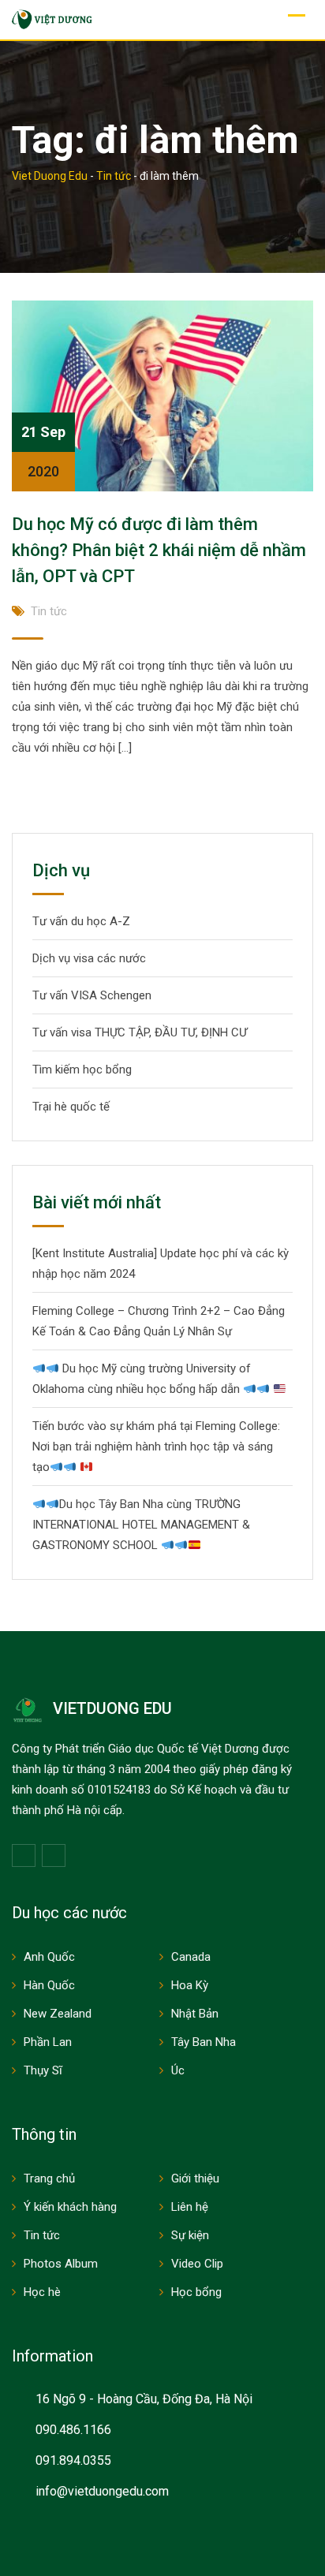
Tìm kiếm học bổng (82, 1070)
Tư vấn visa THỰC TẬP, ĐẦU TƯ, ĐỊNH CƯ (140, 1032)
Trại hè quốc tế (71, 1107)
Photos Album (61, 2264)
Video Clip (197, 2264)
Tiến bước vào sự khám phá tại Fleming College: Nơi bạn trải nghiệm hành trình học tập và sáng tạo (156, 1447)
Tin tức (49, 611)
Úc (178, 2070)
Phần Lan (48, 2042)
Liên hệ (190, 2207)
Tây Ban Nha (204, 2042)
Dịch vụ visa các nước (89, 958)
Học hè (42, 2292)
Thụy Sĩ (43, 2070)
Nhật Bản (195, 2014)
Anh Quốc (49, 1957)
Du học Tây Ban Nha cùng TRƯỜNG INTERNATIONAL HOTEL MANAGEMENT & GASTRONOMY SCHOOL (141, 1525)
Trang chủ (49, 2178)
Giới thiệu (195, 2178)
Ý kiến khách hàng (70, 2207)
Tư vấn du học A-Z (81, 921)
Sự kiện (190, 2235)
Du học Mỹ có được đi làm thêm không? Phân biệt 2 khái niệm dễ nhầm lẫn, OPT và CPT (159, 550)
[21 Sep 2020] (162, 395)
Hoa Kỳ (190, 1985)
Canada (191, 1957)
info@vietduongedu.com (102, 2491)
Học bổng (196, 2292)
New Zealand (58, 2014)
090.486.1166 (73, 2430)
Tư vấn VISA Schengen (92, 995)
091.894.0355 (73, 2460)
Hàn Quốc (49, 1985)
